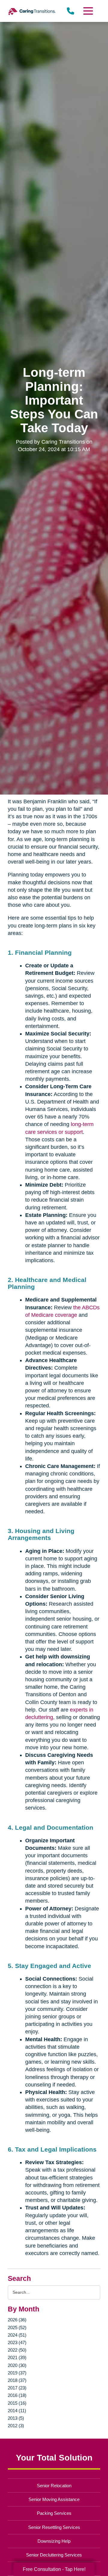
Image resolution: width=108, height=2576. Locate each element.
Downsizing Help (54, 2541)
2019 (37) (17, 2373)
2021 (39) (17, 2357)
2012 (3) (16, 2426)
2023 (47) (17, 2342)
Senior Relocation (54, 2486)
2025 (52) (17, 2327)
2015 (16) (17, 2403)
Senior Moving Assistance (54, 2499)
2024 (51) (17, 2335)
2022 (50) (17, 2350)
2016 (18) (17, 2395)
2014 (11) (17, 2411)
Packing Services (54, 2513)
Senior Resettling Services (54, 2527)
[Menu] (88, 11)
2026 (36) (17, 2320)
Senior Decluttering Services (54, 2555)
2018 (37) (17, 2380)
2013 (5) (16, 2418)
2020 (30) (17, 2365)
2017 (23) (17, 2388)
